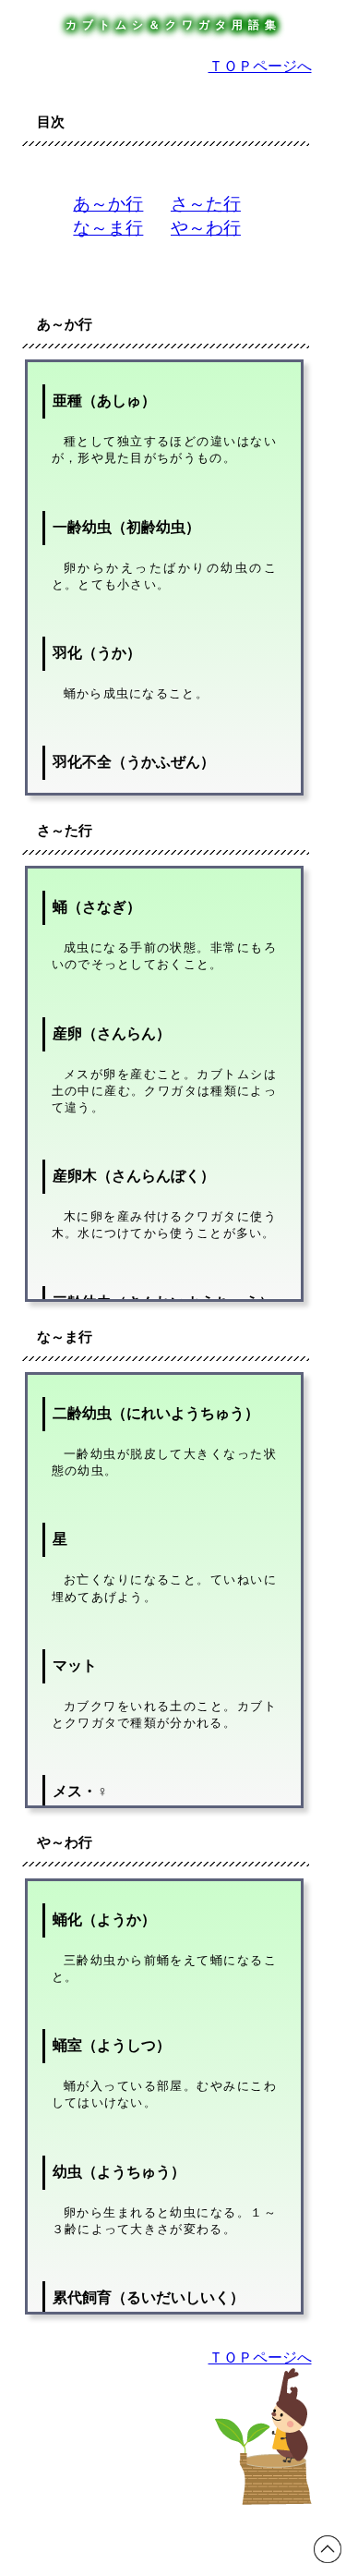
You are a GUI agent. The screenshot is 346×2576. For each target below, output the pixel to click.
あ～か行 (108, 204)
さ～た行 (206, 204)
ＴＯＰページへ (260, 66)
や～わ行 (206, 228)
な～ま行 (108, 228)
